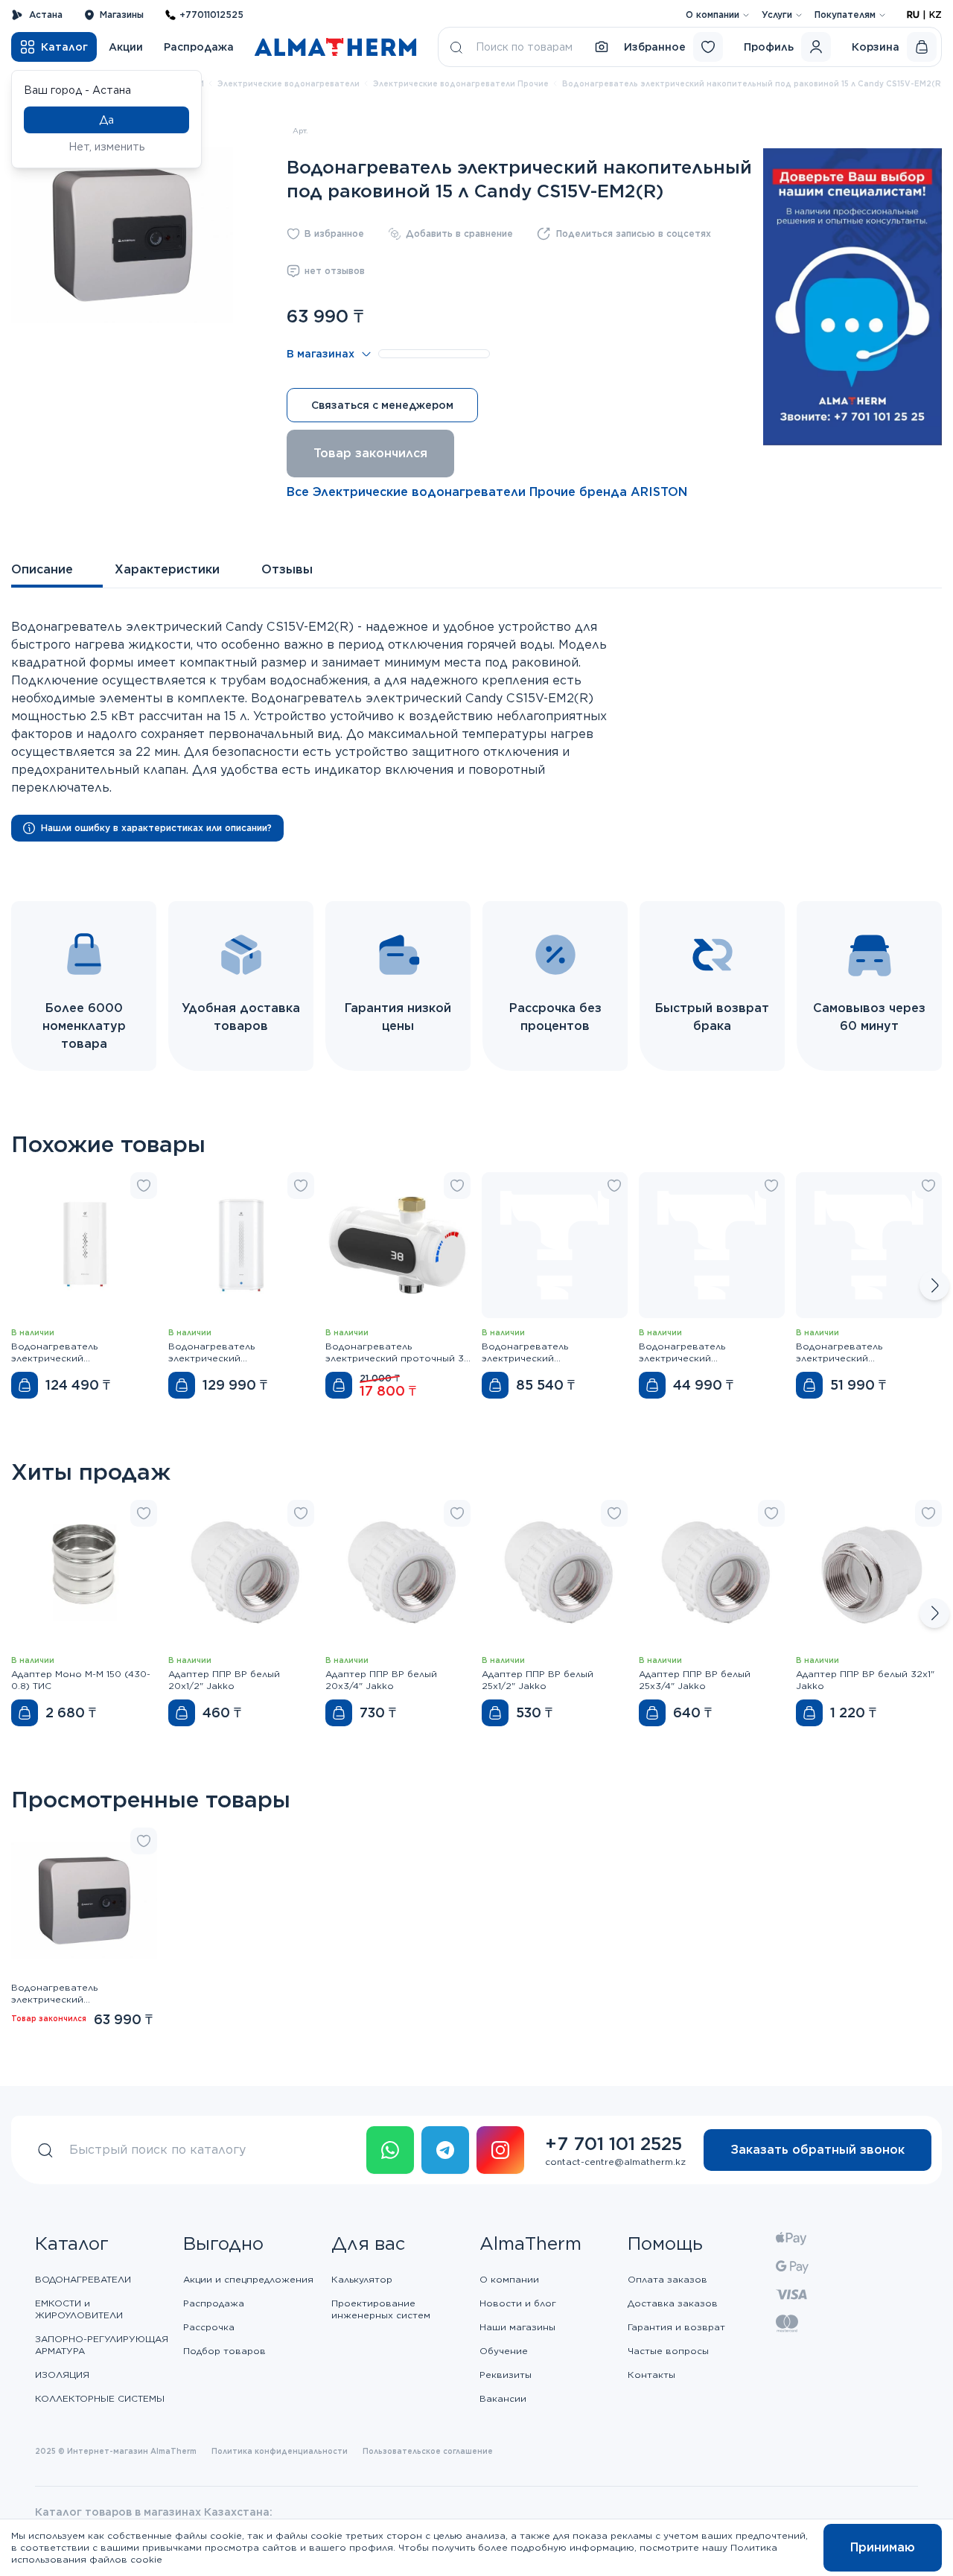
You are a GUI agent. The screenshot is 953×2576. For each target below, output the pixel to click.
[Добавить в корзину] (25, 1385)
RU (913, 15)
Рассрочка (209, 2327)
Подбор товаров (224, 2351)
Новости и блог (518, 2303)
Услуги (777, 15)
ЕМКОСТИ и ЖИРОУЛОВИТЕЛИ (79, 2309)
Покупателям (845, 15)
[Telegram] (445, 2150)
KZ (936, 15)
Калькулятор (362, 2279)
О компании (713, 15)
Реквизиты (506, 2375)
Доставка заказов (673, 2303)
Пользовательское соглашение (428, 2451)
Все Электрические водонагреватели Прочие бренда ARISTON (487, 492)
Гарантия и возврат (676, 2327)
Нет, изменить (107, 147)
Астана (46, 15)
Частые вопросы (668, 2351)
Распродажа (199, 47)
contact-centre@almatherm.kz (615, 2162)
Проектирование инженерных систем (381, 2309)
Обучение (504, 2351)
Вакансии (503, 2398)
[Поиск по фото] (602, 47)
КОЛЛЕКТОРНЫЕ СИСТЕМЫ (100, 2398)
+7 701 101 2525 (613, 2144)
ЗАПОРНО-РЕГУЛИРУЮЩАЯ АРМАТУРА (102, 2345)
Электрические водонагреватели (289, 83)
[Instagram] (500, 2150)
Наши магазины (517, 2327)
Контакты (651, 2375)
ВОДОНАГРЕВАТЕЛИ (83, 2279)
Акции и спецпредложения (248, 2279)
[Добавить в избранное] (144, 1186)
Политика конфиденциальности (280, 2451)
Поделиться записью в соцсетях (634, 233)
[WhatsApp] (390, 2150)
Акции (126, 47)
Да (106, 120)
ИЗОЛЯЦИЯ (62, 2375)
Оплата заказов (667, 2279)
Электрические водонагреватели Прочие (461, 83)
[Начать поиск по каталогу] (456, 47)
